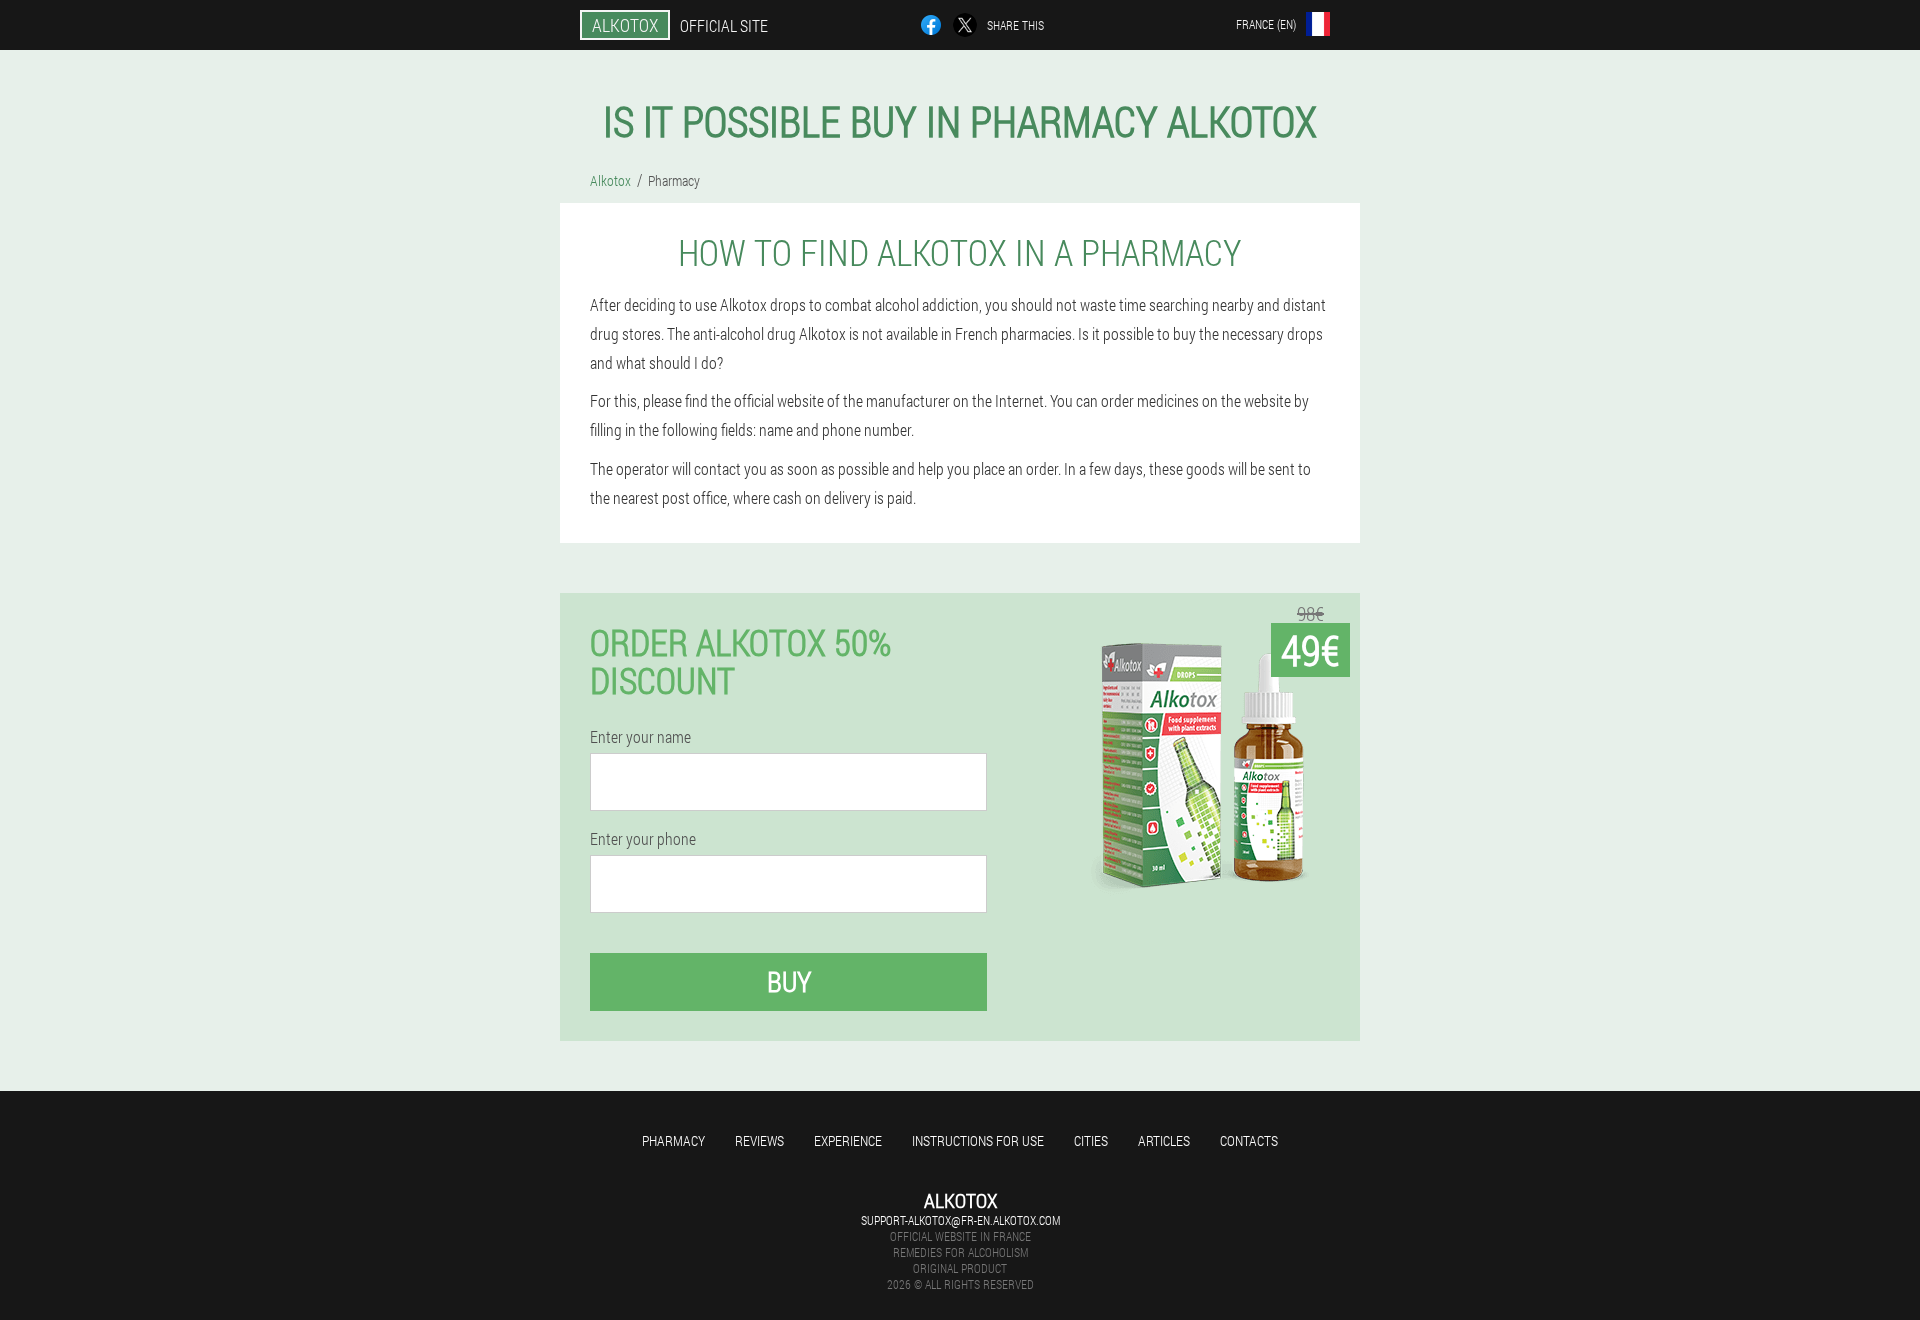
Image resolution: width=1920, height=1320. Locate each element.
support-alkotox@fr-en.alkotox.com (960, 1220)
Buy (789, 981)
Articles (1164, 1140)
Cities (1091, 1140)
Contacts (1249, 1140)
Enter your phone (643, 839)
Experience (848, 1140)
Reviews (759, 1140)
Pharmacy (673, 1140)
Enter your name (640, 737)
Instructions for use (978, 1140)
